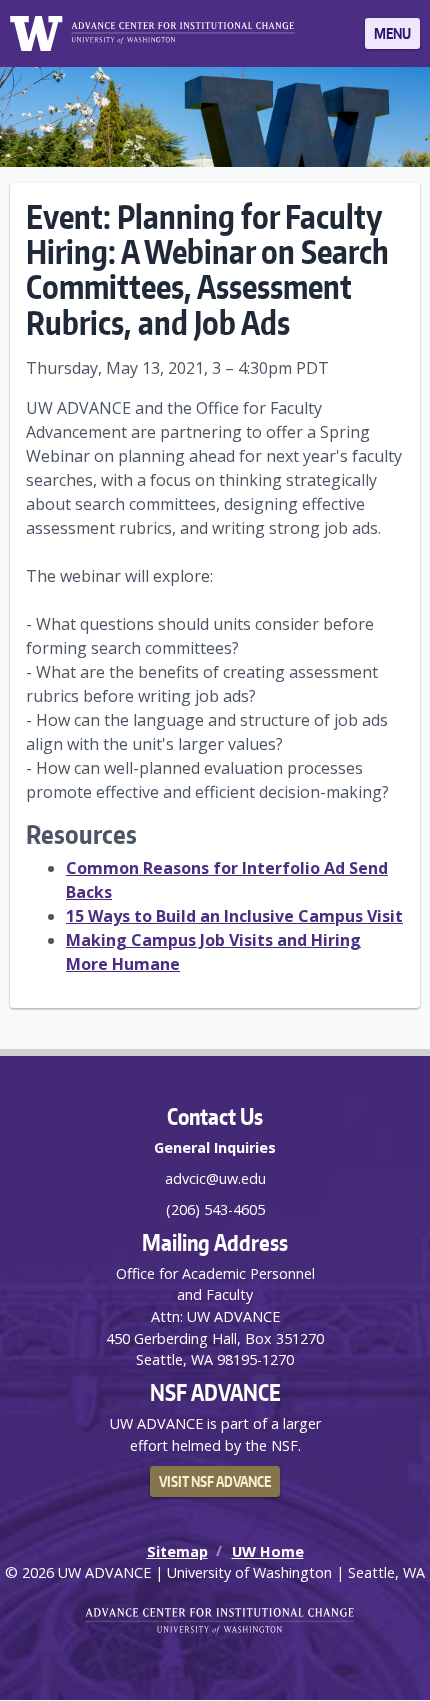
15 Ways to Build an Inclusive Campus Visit (234, 916)
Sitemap (177, 1551)
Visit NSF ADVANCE (215, 1481)
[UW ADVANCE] (183, 33)
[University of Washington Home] (36, 33)
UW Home (268, 1551)
